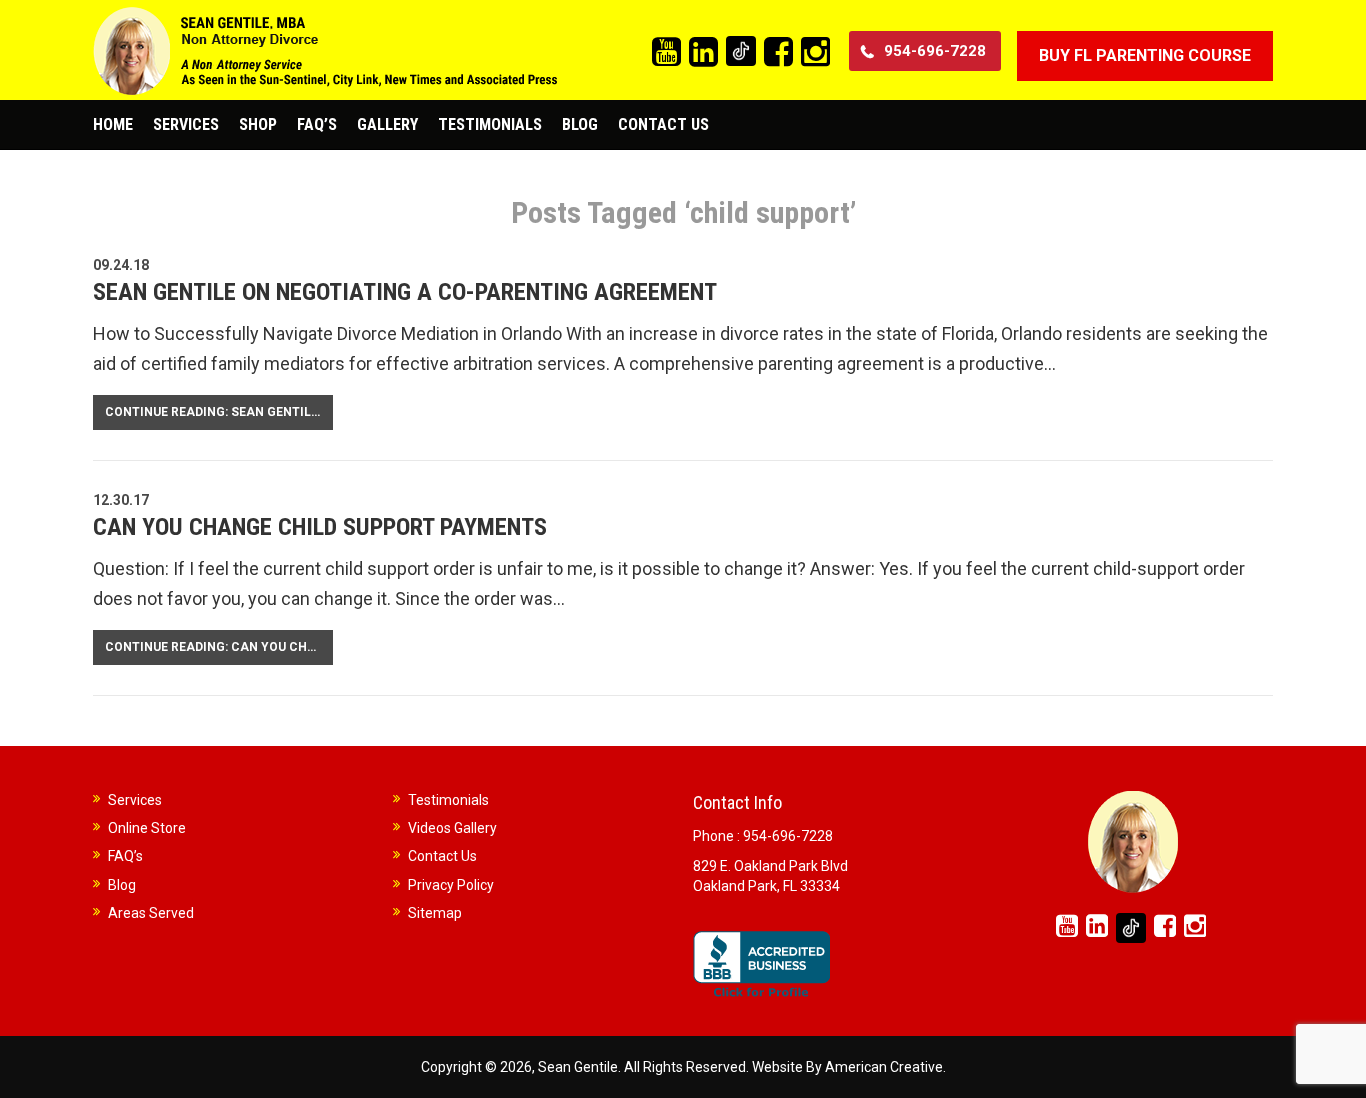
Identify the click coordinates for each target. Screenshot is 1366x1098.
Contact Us (442, 856)
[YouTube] (666, 53)
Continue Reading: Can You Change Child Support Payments (219, 647)
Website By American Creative (847, 1067)
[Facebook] (778, 53)
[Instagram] (815, 53)
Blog (122, 885)
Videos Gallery (452, 828)
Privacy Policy (451, 885)
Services (135, 800)
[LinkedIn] (703, 53)
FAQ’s (125, 856)
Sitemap (435, 913)
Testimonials (448, 800)
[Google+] (741, 51)
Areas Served (151, 913)
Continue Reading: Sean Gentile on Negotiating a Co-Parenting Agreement (219, 412)
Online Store (147, 828)
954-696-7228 (935, 51)
